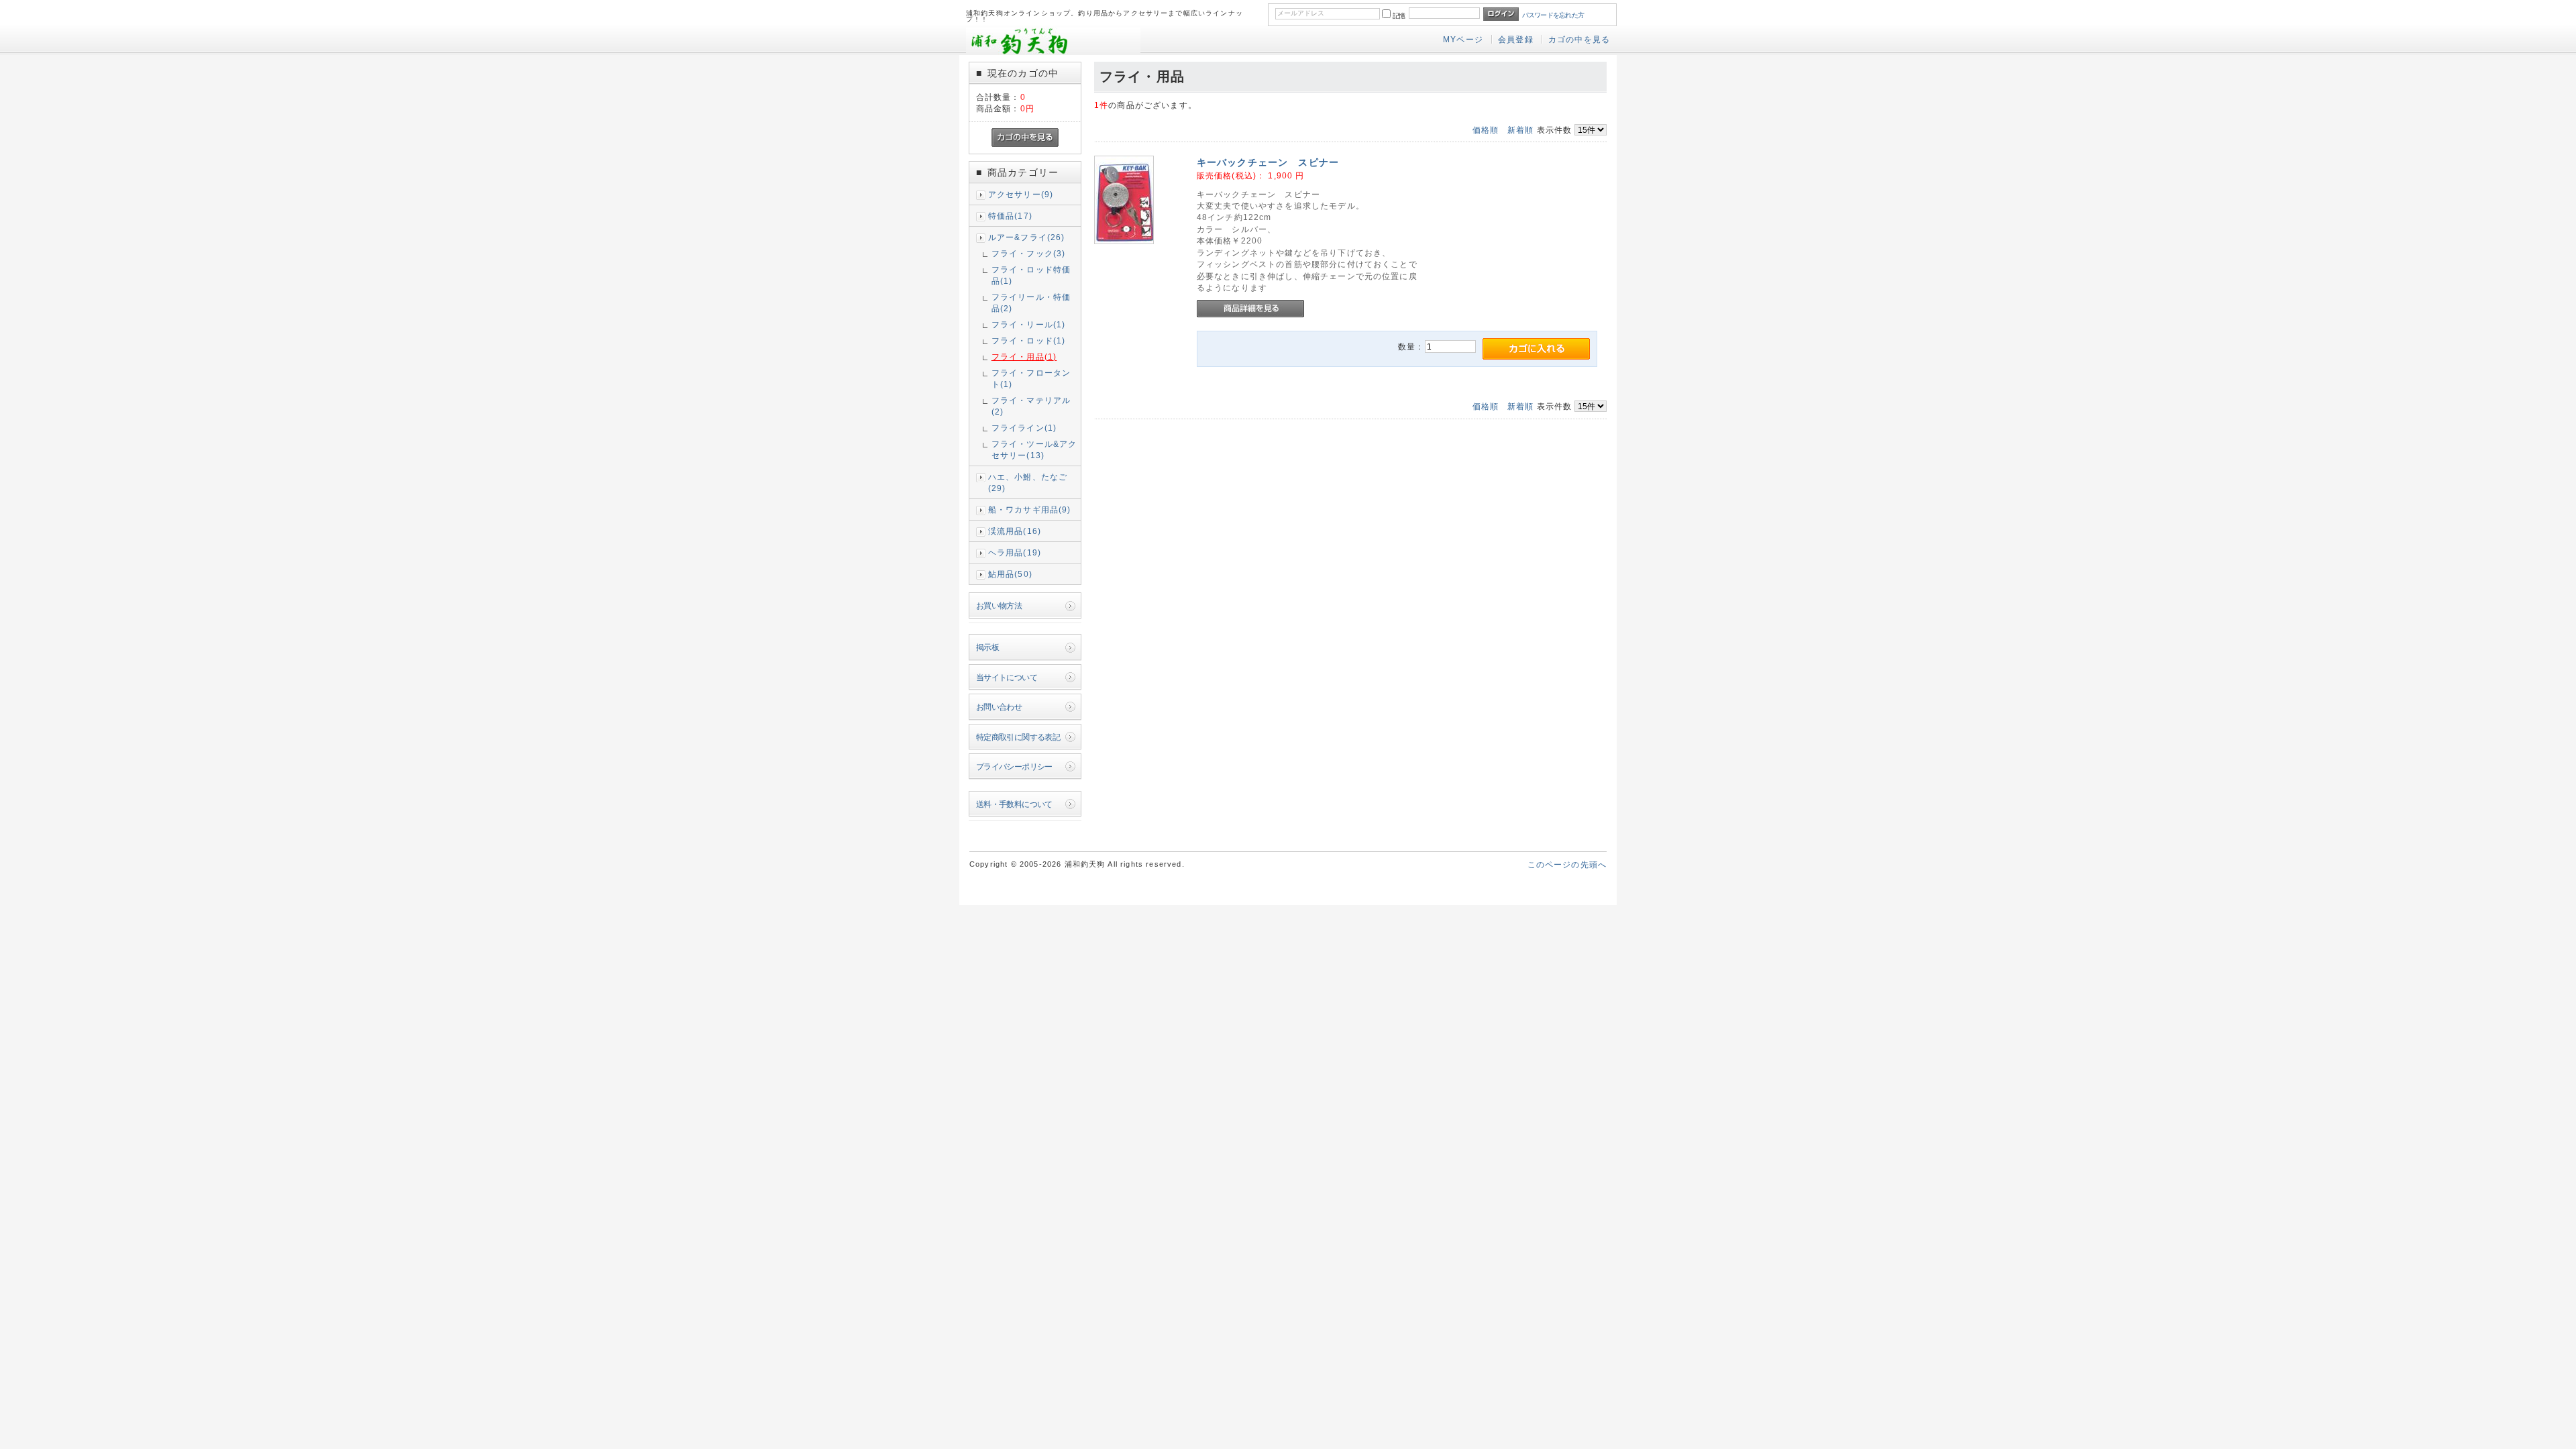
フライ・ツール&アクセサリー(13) (1034, 449)
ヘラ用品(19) (1015, 552)
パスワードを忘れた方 (1553, 15)
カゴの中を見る (1579, 39)
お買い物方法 (999, 605)
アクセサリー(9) (1021, 194)
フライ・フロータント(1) (1031, 378)
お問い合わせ (999, 707)
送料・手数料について (1014, 804)
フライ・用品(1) (1024, 357)
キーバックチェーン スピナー (1278, 162)
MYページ (1463, 39)
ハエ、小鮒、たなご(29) (1028, 482)
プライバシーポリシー (1014, 766)
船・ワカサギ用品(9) (1030, 509)
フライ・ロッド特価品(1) (1031, 275)
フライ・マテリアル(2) (1031, 406)
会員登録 (1516, 39)
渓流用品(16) (1015, 531)
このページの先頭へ (1567, 864)
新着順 (1520, 130)
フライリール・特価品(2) (1031, 303)
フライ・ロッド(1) (1029, 340)
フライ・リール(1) (1029, 324)
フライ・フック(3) (1029, 253)
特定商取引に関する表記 (1018, 737)
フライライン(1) (1024, 428)
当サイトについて (1007, 677)
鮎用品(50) (1010, 574)
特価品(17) (1010, 216)
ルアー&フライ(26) (1027, 237)
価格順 (1486, 130)
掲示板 (987, 647)
